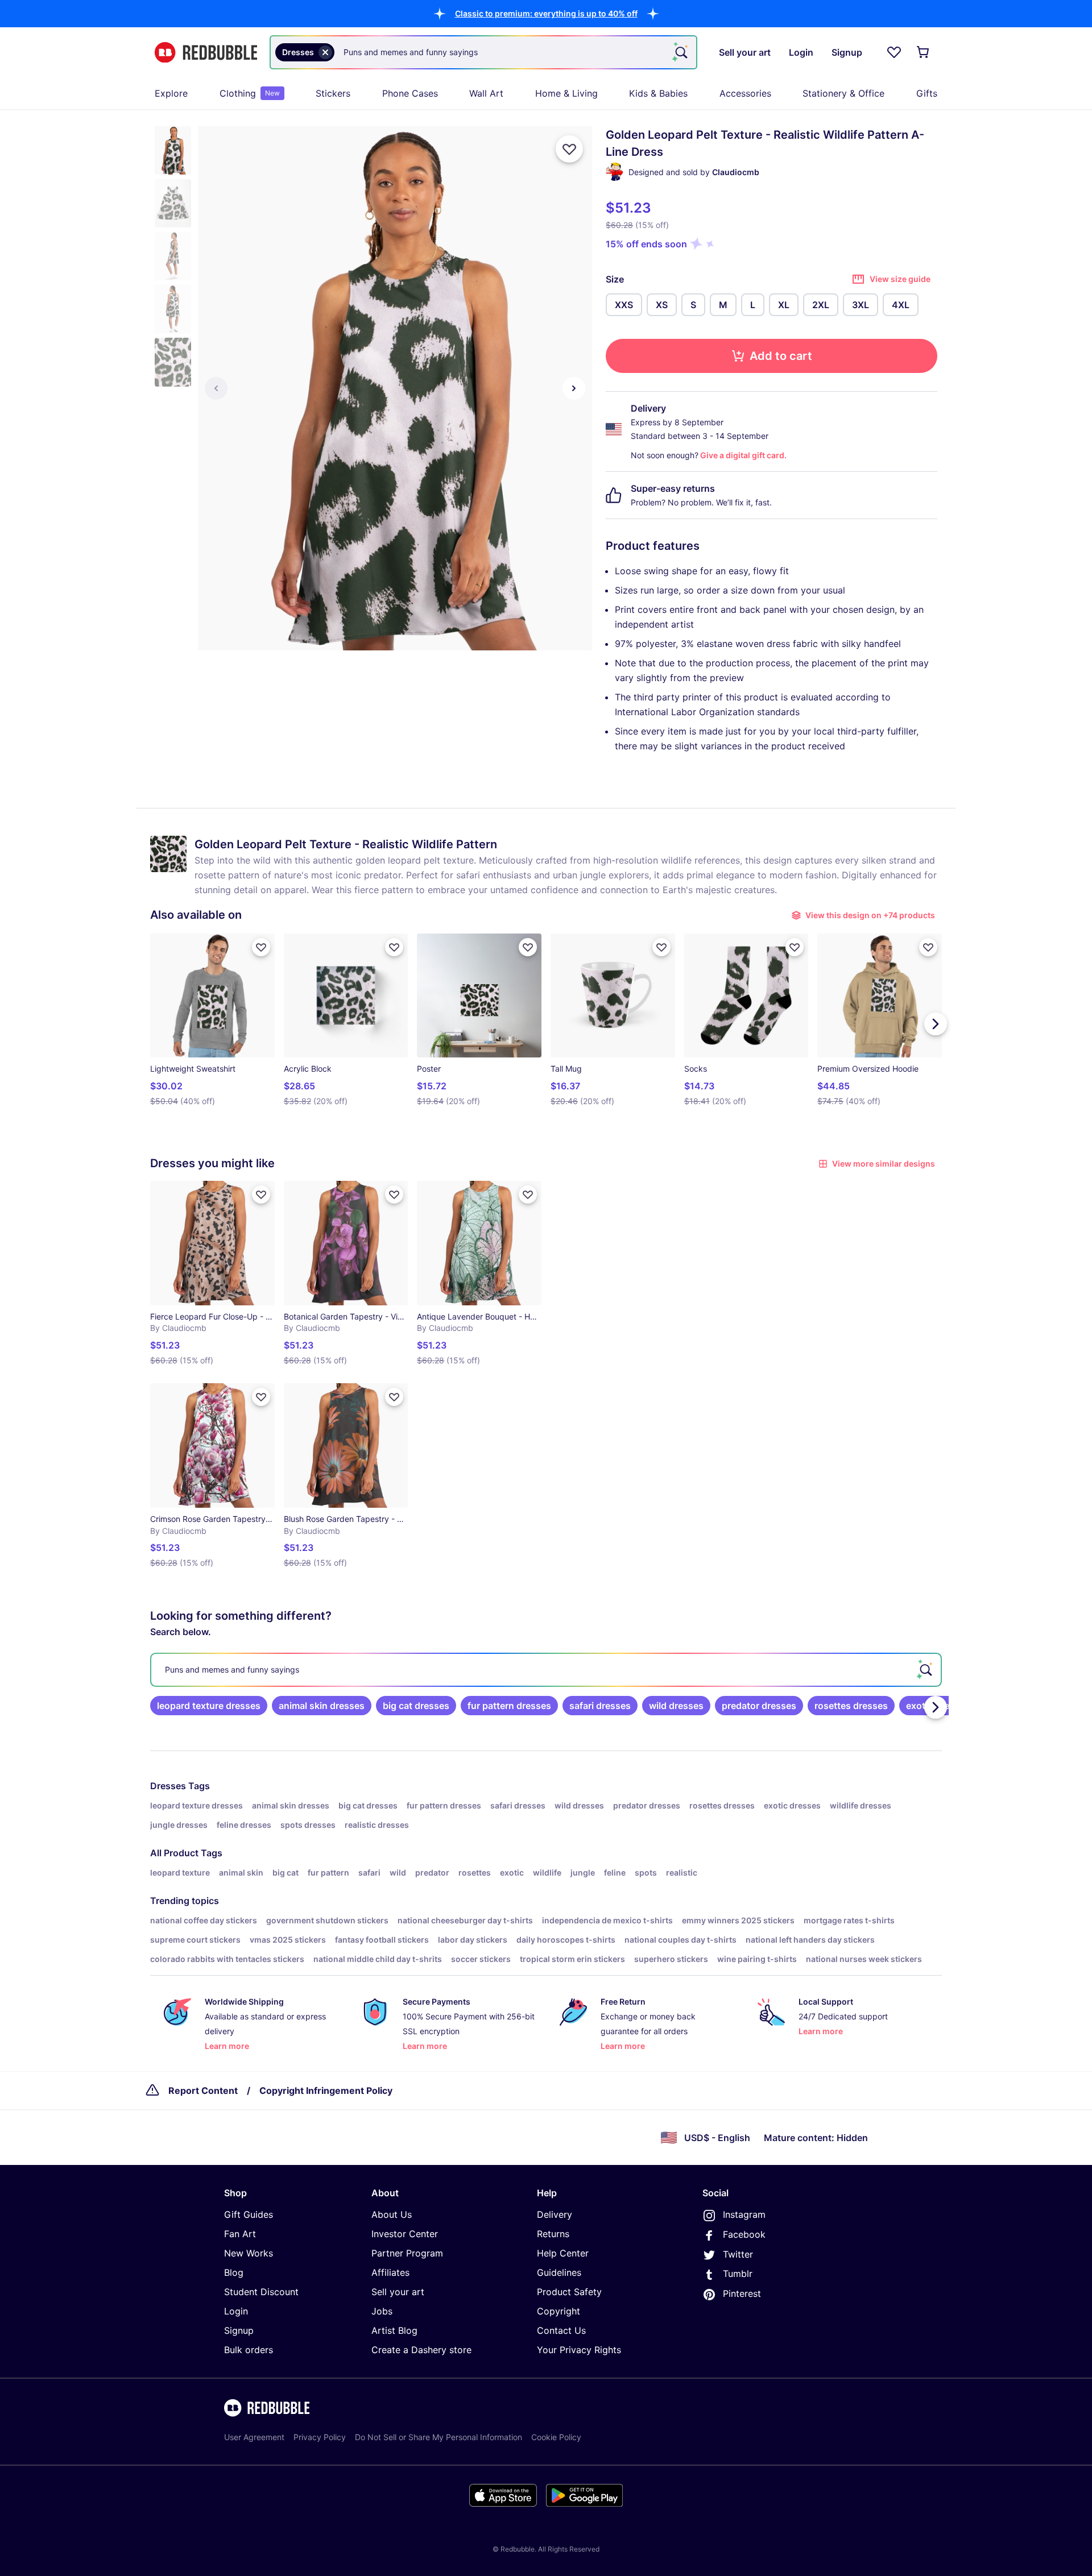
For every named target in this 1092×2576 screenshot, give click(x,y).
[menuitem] (171, 93)
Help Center (563, 2253)
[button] (546, 13)
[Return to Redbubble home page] (206, 53)
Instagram (744, 2214)
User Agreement (254, 2437)
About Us (392, 2214)
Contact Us (561, 2330)
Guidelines (559, 2272)
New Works (249, 2253)
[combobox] (483, 52)
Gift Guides (249, 2214)
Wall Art (486, 93)
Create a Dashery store (421, 2350)
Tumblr (738, 2274)
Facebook (744, 2234)
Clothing (250, 93)
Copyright (559, 2311)
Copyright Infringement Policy (326, 2090)
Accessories (745, 93)
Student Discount (261, 2292)
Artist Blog (394, 2330)
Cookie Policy (556, 2437)
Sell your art (398, 2292)
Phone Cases (410, 93)
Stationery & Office (843, 93)
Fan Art (240, 2234)
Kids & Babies (658, 93)
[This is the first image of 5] (216, 388)
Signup (239, 2330)
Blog (234, 2272)
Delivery (555, 2214)
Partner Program (407, 2253)
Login (236, 2311)
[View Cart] (924, 52)
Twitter (738, 2254)
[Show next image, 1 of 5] (574, 388)
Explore (171, 93)
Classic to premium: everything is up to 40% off (546, 13)
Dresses (168, 1786)
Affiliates (390, 2272)
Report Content (203, 2090)
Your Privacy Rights (579, 2350)
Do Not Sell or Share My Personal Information (439, 2437)
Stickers (333, 93)
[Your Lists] (894, 52)
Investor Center (405, 2234)
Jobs (382, 2311)
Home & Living (566, 93)
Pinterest (742, 2293)
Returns (553, 2234)
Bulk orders (249, 2350)
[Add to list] (569, 149)
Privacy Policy (320, 2437)
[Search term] (680, 52)
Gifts (927, 93)
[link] (209, 1706)
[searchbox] (546, 1670)
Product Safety (569, 2292)
